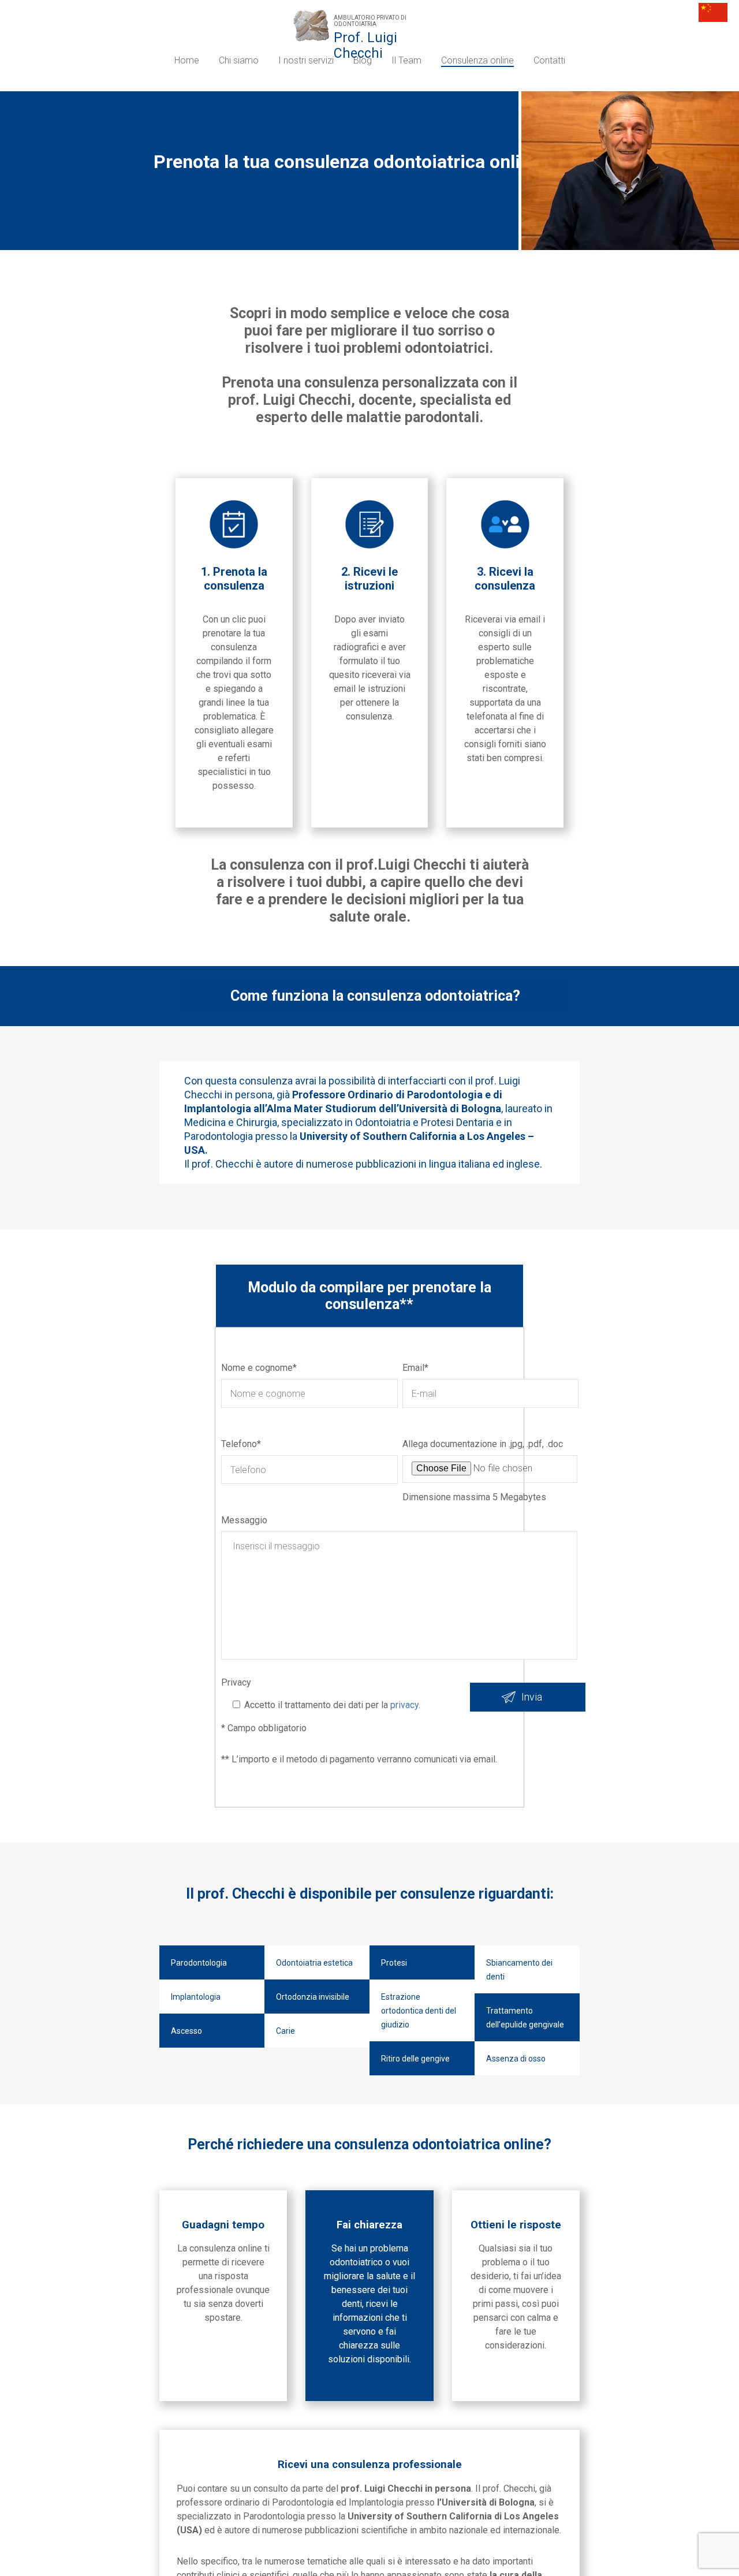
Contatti (549, 60)
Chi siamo (239, 60)
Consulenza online (477, 60)
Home (187, 60)
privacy (403, 1705)
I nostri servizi (306, 60)
